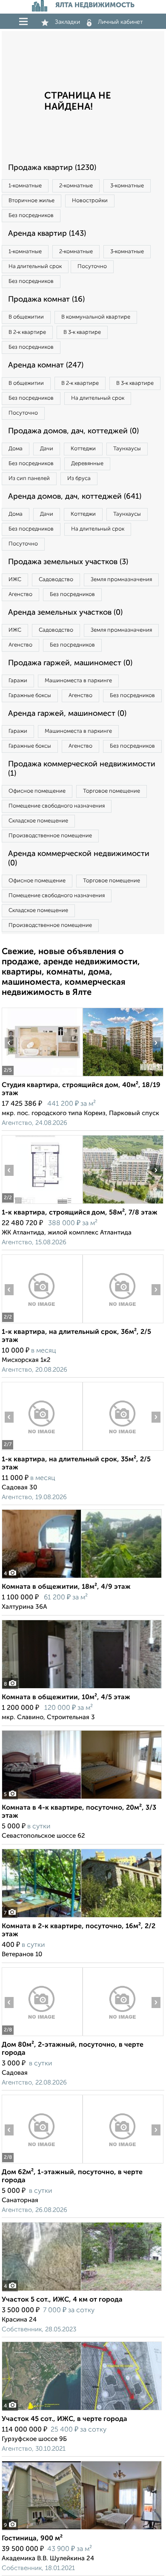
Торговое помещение (112, 791)
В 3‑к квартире (82, 332)
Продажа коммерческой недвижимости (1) (82, 769)
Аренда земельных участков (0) (65, 613)
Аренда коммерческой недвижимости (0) (79, 859)
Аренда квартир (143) (47, 234)
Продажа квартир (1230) (52, 168)
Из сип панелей (29, 479)
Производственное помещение (50, 836)
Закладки (67, 22)
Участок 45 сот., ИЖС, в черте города (64, 2419)
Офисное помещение (37, 791)
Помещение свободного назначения (57, 806)
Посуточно (92, 267)
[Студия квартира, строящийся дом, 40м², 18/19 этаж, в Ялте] (42, 1076)
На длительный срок (35, 267)
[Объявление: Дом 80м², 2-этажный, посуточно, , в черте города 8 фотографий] (42, 2036)
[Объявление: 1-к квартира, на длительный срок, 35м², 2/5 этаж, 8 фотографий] (42, 1450)
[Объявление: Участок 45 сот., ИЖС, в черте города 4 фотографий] (82, 2410)
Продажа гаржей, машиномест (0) (70, 663)
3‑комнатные (127, 186)
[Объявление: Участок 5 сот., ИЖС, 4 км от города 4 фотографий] (82, 2291)
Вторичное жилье (31, 201)
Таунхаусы (127, 449)
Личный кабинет (120, 22)
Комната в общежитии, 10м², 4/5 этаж (66, 1698)
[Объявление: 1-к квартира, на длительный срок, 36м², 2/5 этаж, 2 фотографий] (42, 1323)
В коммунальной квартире (96, 317)
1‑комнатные (25, 186)
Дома (16, 449)
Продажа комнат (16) (46, 299)
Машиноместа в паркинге (78, 681)
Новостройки (90, 201)
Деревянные (87, 464)
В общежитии (26, 317)
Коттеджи (83, 449)
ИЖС (15, 580)
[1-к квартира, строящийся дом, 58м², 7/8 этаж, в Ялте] (42, 1204)
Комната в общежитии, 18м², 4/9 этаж (66, 1587)
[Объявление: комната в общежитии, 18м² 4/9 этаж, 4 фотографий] (82, 1578)
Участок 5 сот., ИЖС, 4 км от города (62, 2300)
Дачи (47, 449)
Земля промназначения (121, 580)
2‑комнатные (76, 186)
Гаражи (18, 681)
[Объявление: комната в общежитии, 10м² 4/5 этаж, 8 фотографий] (82, 1688)
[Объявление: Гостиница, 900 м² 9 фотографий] (82, 2529)
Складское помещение (38, 821)
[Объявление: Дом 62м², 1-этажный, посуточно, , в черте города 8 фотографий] (42, 2163)
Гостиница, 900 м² (32, 2539)
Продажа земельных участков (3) (68, 562)
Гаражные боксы (30, 696)
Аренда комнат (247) (46, 365)
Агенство (20, 595)
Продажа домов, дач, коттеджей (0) (73, 431)
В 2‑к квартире (27, 332)
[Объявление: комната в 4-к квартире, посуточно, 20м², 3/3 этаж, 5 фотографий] (82, 1799)
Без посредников (31, 216)
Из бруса (79, 479)
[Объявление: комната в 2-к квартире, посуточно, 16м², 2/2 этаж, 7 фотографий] (82, 1917)
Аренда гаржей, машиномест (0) (67, 714)
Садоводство (56, 580)
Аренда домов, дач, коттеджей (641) (75, 497)
